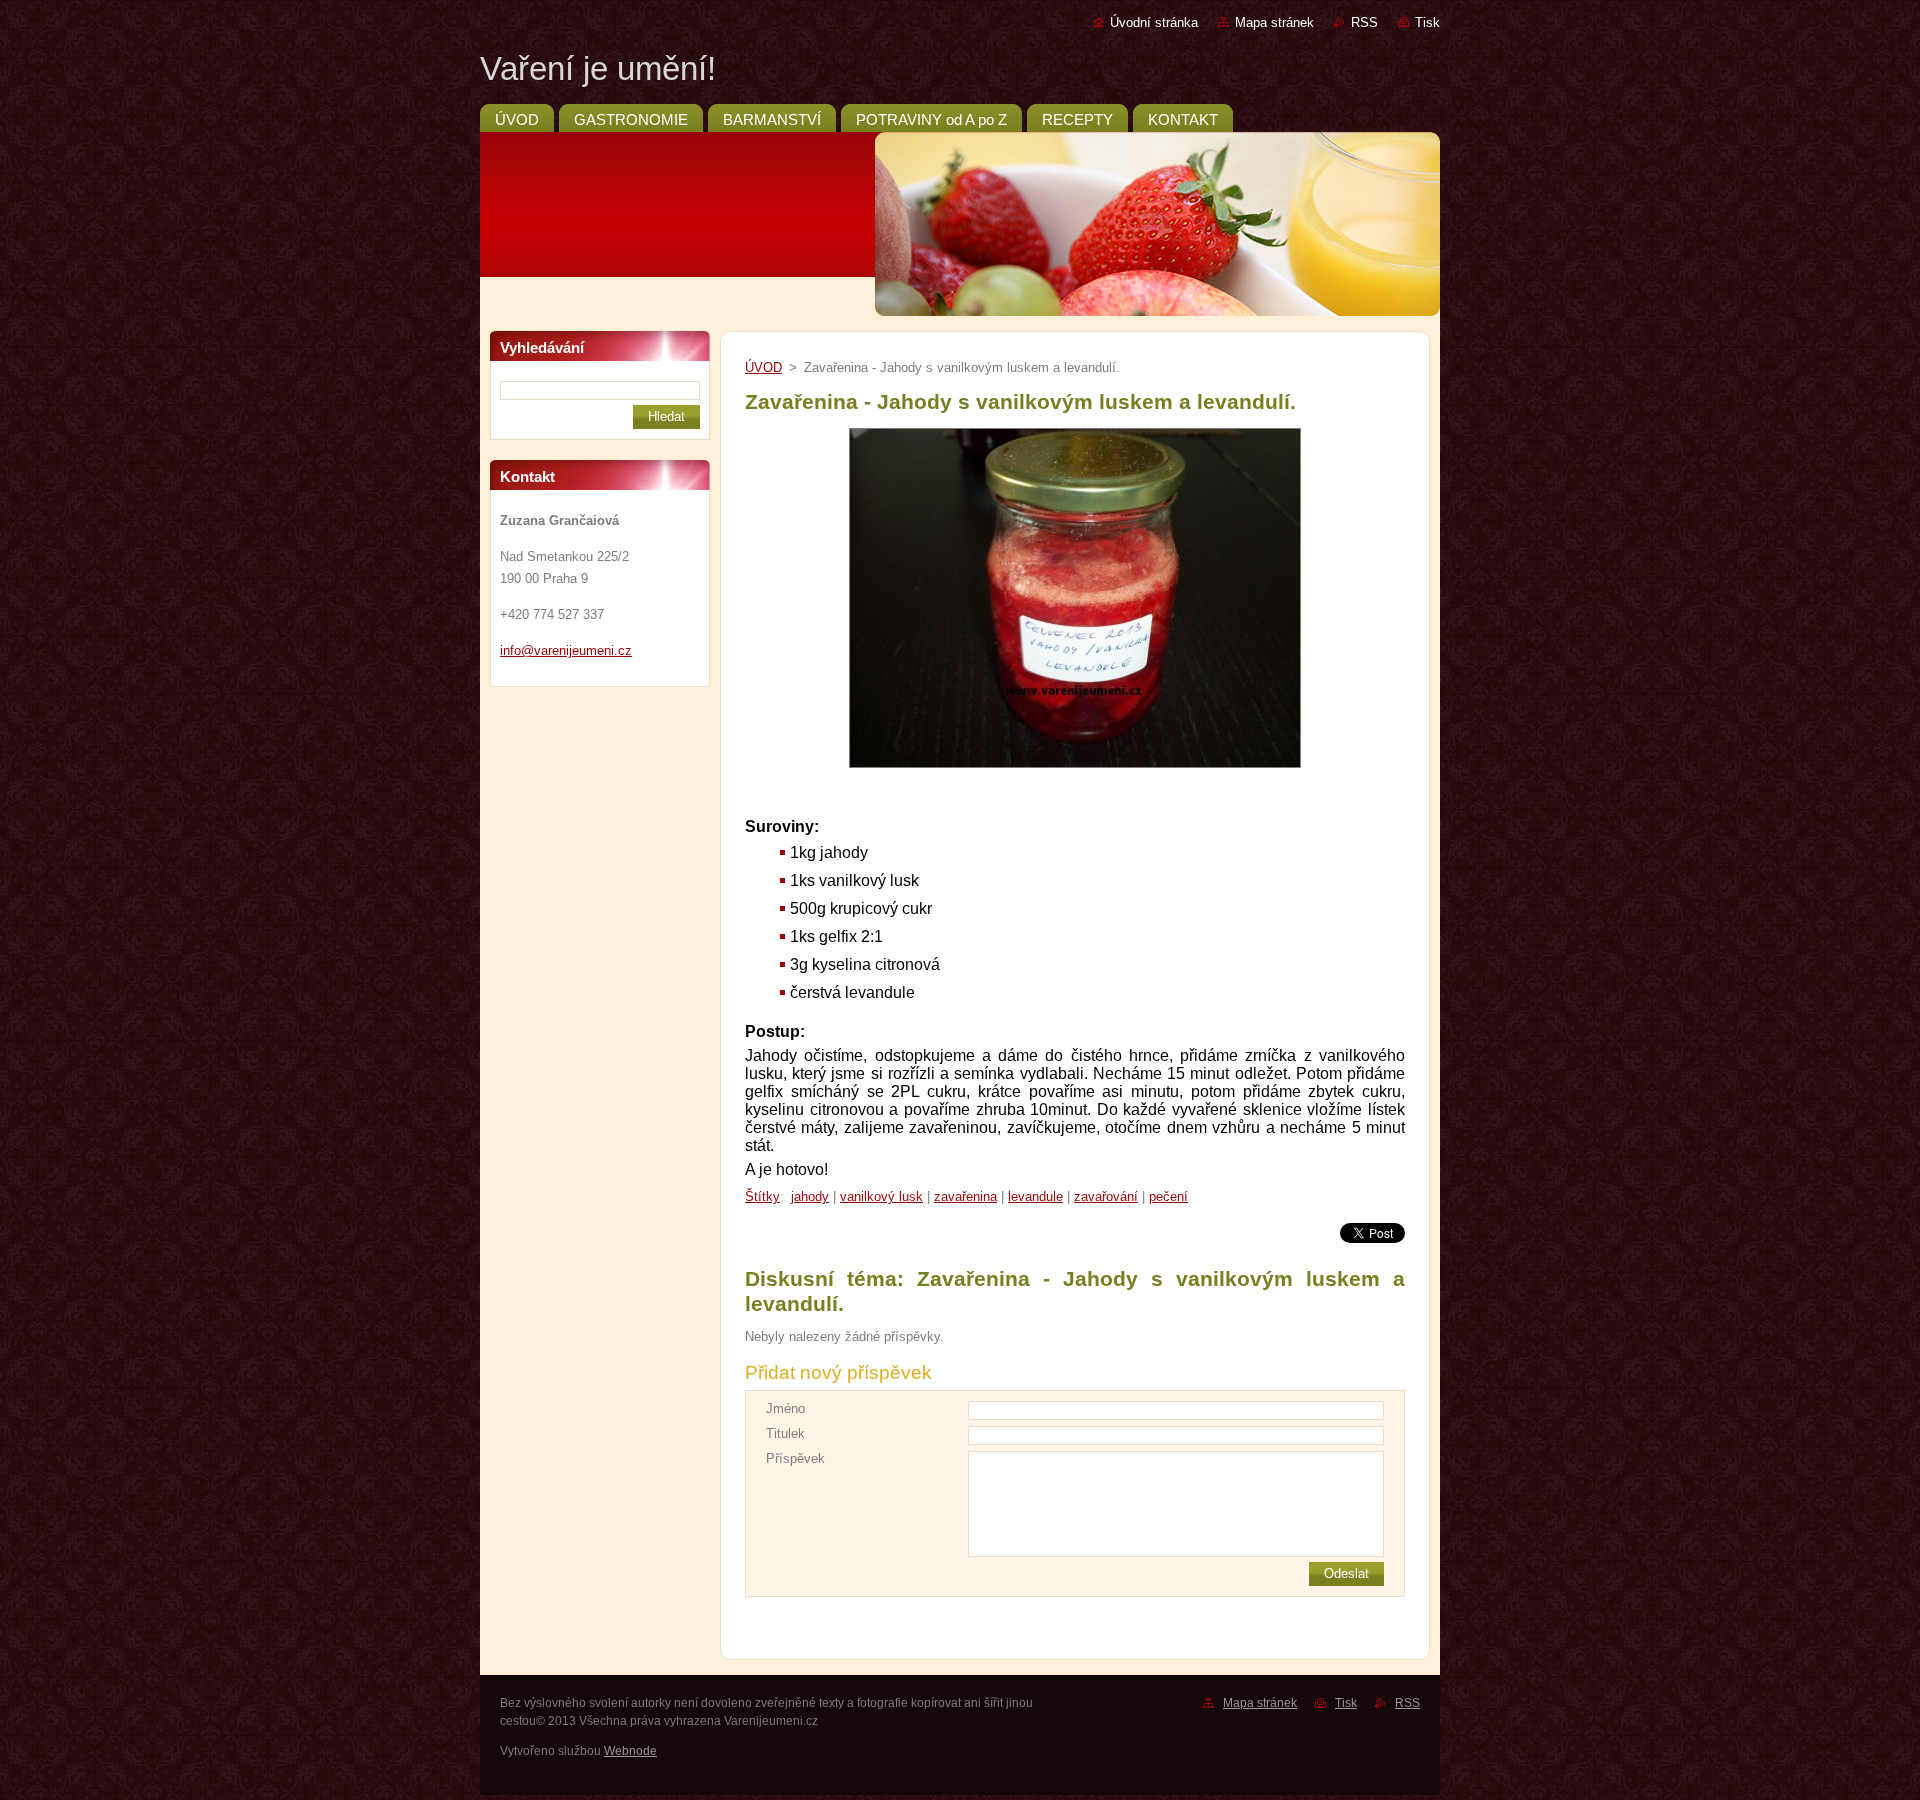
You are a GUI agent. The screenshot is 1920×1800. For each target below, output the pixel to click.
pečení (1168, 1196)
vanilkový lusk (881, 1196)
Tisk (1427, 22)
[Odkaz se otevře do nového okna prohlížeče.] (1075, 768)
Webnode (630, 1751)
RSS (1364, 22)
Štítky (762, 1196)
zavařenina (965, 1196)
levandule (1035, 1196)
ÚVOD (763, 367)
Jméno (785, 1408)
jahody (810, 1196)
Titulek (785, 1433)
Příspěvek (795, 1458)
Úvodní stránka (1154, 22)
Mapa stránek (1274, 22)
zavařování (1106, 1196)
